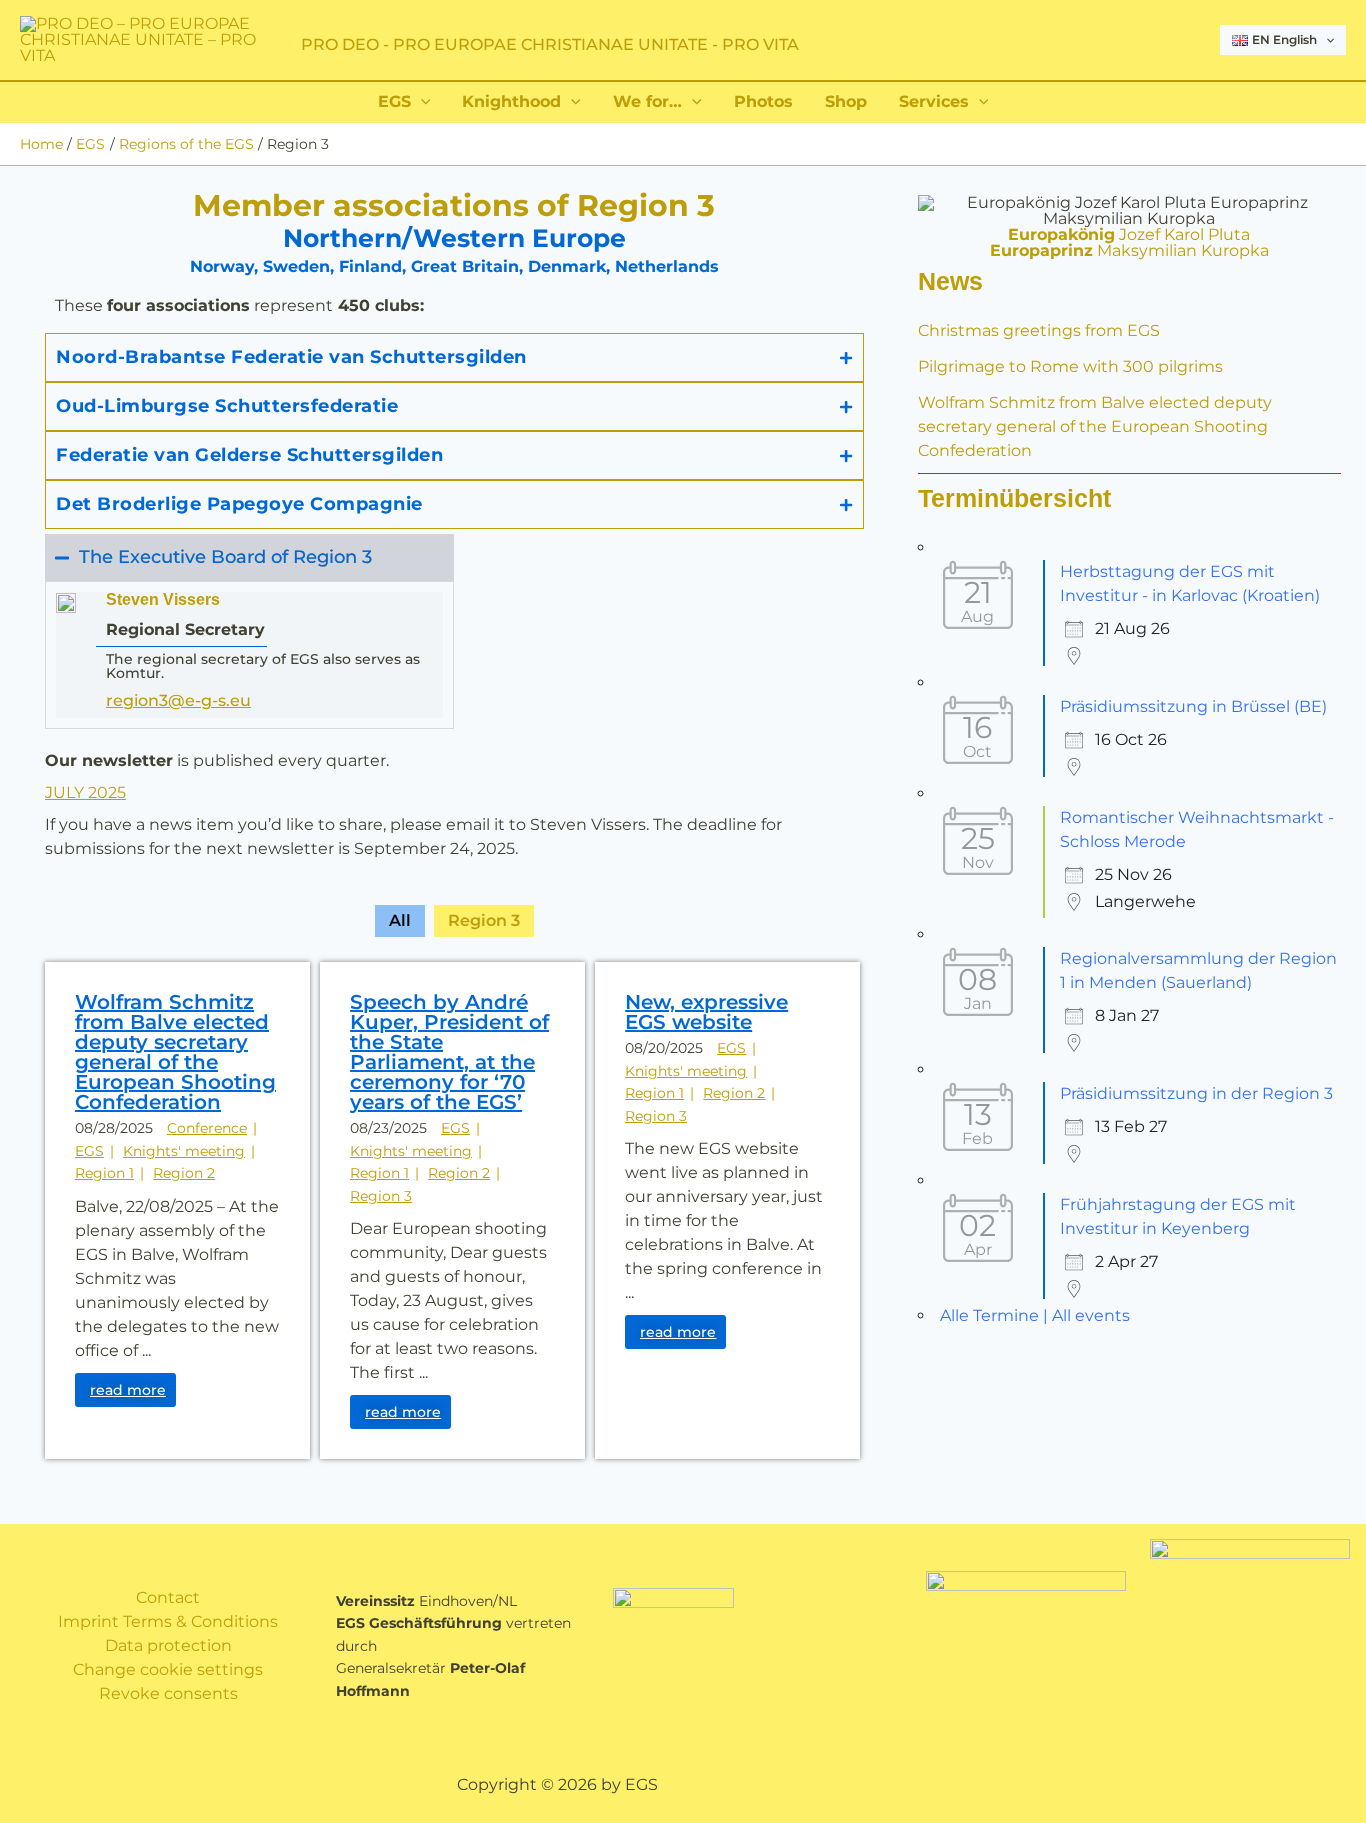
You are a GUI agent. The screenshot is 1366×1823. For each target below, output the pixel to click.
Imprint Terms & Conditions (168, 1621)
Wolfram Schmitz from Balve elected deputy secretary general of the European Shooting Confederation (1095, 426)
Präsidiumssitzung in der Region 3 (1196, 1093)
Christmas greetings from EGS (1039, 330)
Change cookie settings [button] (168, 1669)
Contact (168, 1597)
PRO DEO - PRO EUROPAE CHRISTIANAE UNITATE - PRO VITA (550, 44)
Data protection (168, 1645)
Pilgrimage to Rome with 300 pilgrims (1070, 366)
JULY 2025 (85, 792)
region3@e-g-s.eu (178, 700)
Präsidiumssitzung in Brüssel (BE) (1193, 706)
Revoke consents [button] (168, 1693)
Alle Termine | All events (1035, 1315)
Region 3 (484, 920)
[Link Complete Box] (177, 1210)
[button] (1325, 40)
